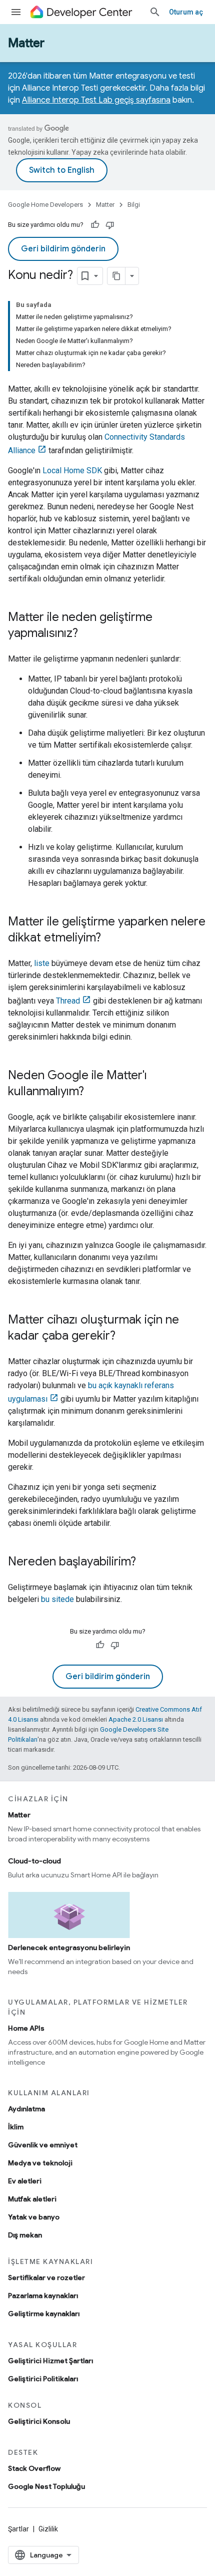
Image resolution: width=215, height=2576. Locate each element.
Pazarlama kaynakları (43, 2296)
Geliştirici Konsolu (39, 2421)
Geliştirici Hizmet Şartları (50, 2361)
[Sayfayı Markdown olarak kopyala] (116, 276)
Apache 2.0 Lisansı (136, 1719)
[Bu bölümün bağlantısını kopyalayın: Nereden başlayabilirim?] (146, 1562)
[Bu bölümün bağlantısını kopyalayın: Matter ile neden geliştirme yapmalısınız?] (88, 634)
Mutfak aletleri (32, 2199)
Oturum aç (186, 12)
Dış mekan (25, 2235)
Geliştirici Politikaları (43, 2379)
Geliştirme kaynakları (44, 2314)
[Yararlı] (95, 225)
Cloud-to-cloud (34, 1861)
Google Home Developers (45, 205)
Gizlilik (48, 2529)
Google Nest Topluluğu (46, 2486)
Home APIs (26, 2028)
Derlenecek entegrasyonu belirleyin (69, 1948)
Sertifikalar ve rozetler (46, 2278)
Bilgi (134, 205)
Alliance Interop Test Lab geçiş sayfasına (96, 100)
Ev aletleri (25, 2181)
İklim (16, 2127)
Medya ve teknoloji (40, 2163)
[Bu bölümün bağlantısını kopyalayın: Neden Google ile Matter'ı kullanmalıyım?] (94, 1092)
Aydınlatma (26, 2109)
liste (42, 963)
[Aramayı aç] (155, 12)
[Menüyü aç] (16, 12)
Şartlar (18, 2529)
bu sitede (57, 1599)
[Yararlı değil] (110, 225)
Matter (26, 43)
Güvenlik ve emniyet (43, 2145)
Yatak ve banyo (34, 2217)
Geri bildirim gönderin (63, 249)
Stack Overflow (34, 2468)
